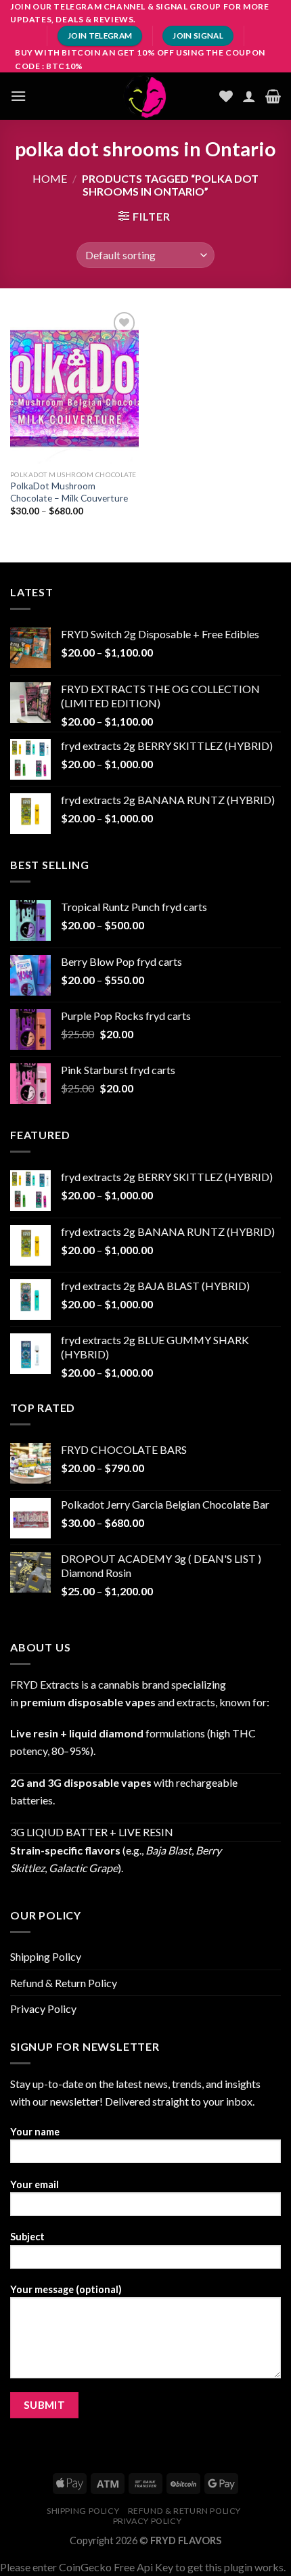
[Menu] (18, 96)
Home (50, 178)
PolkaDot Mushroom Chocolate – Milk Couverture (69, 492)
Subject (27, 2237)
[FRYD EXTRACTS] (145, 96)
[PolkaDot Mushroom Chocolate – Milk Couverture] (74, 386)
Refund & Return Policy (64, 1983)
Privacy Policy (43, 2008)
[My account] (249, 96)
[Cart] (273, 96)
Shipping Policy (46, 1956)
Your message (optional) (66, 2289)
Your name (35, 2132)
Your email (35, 2184)
